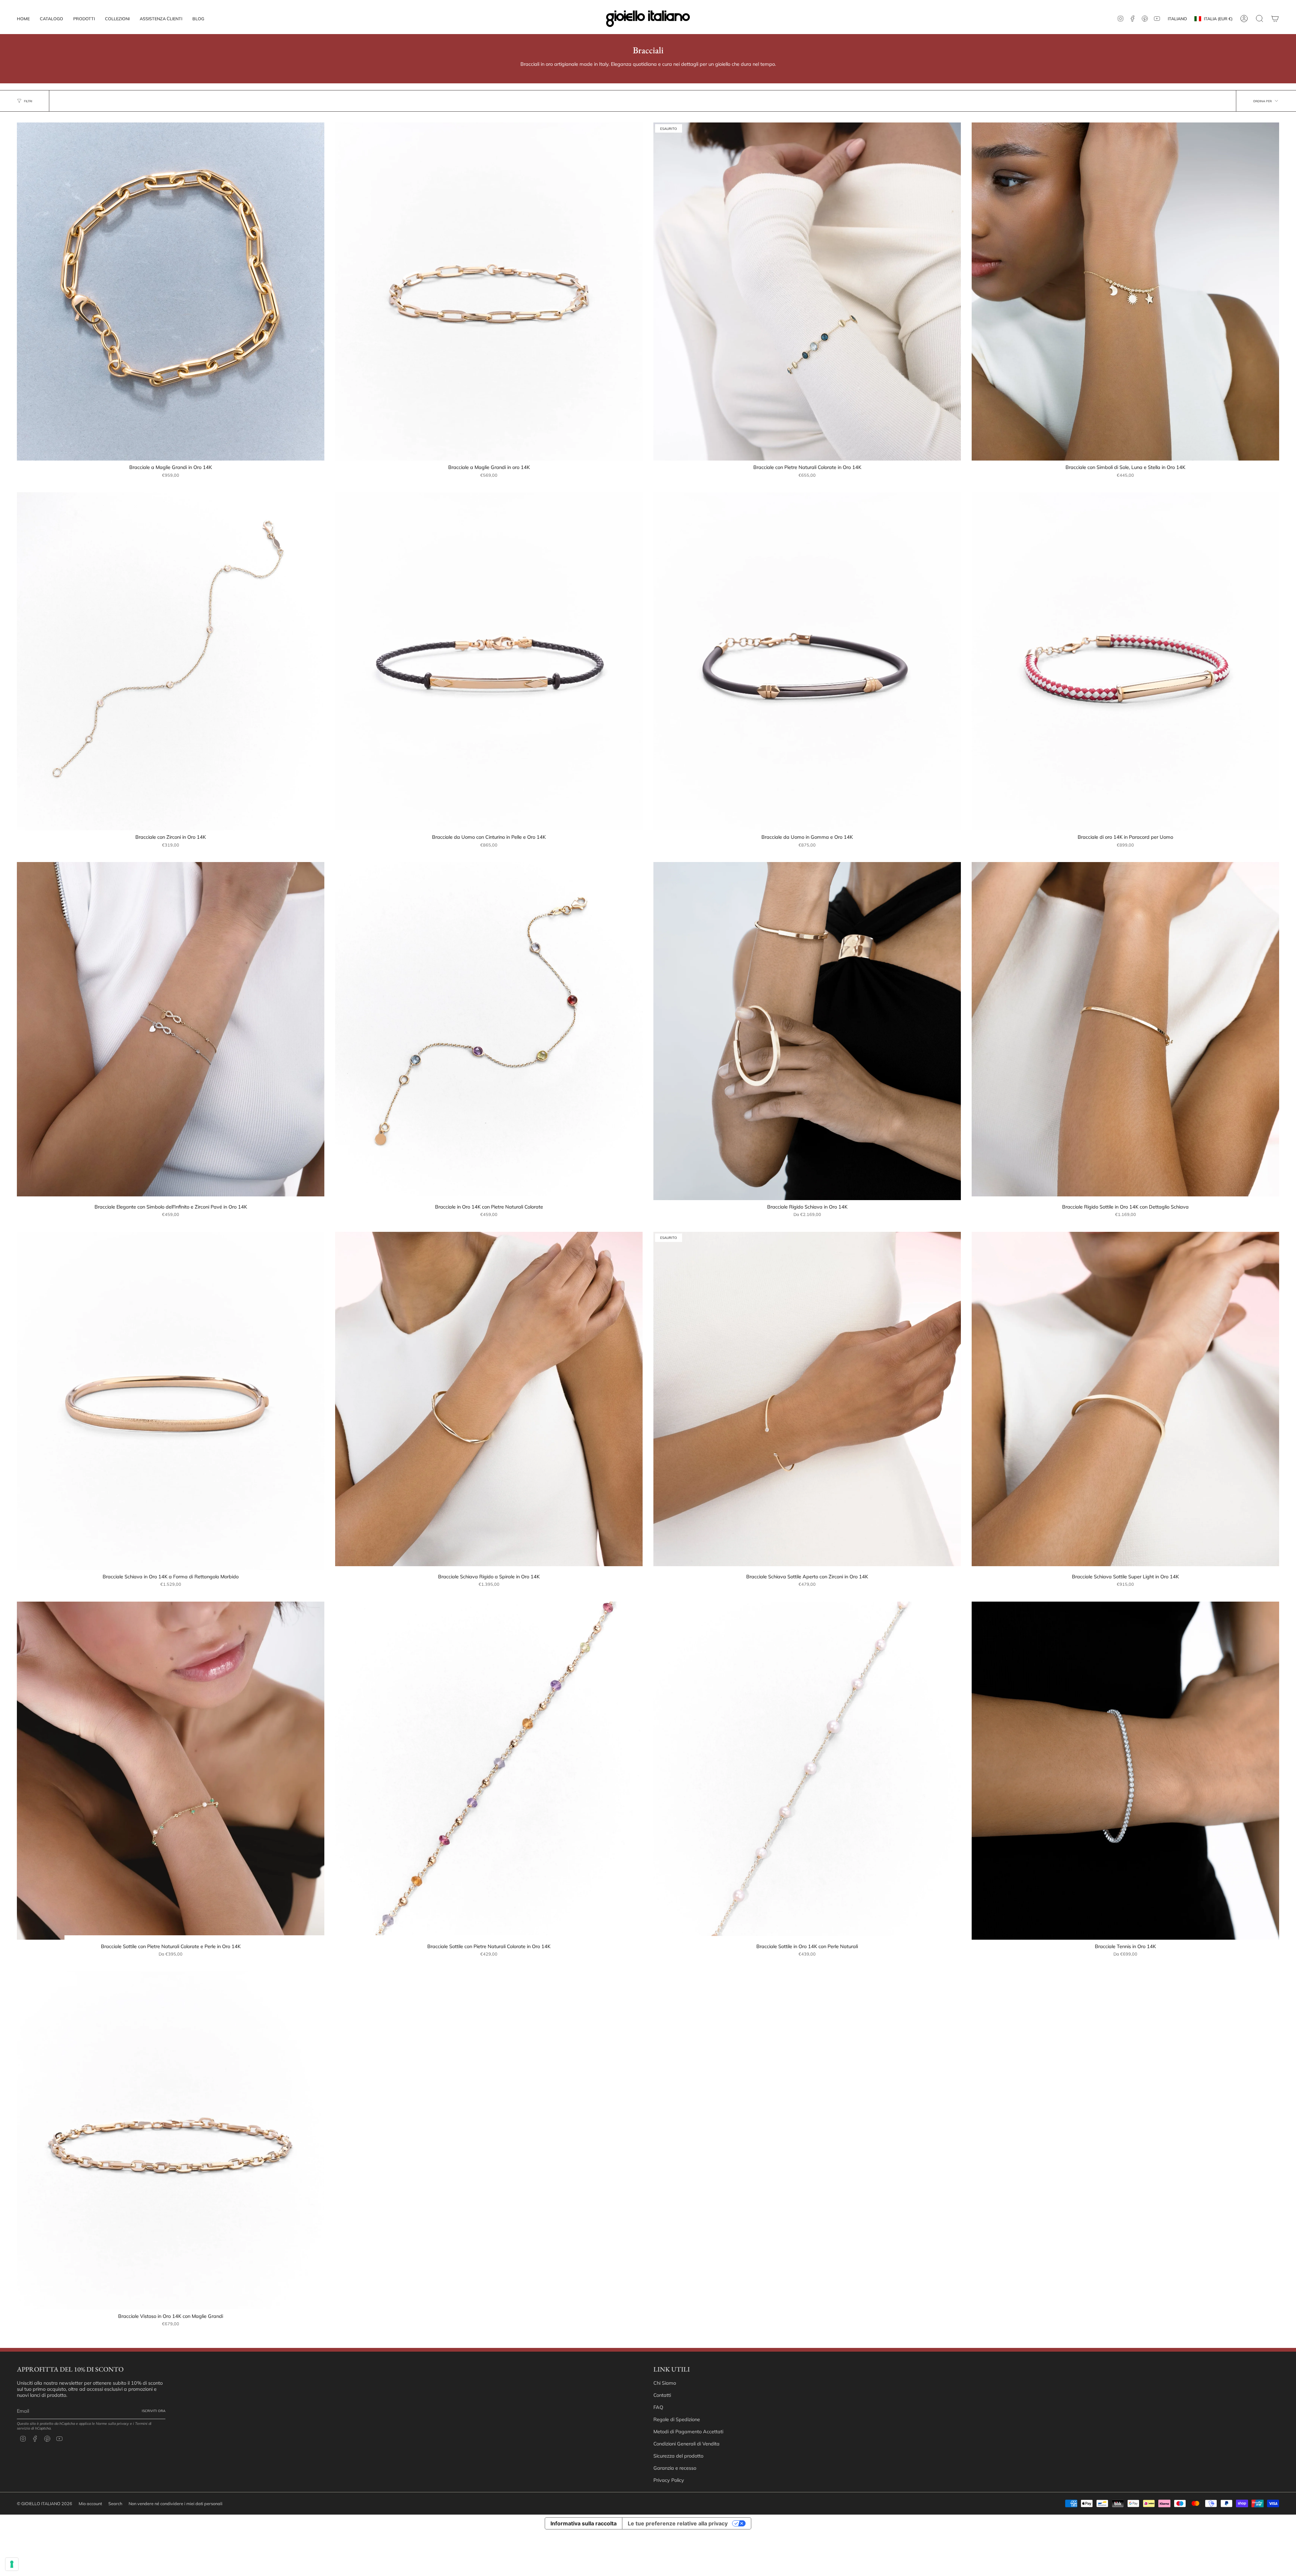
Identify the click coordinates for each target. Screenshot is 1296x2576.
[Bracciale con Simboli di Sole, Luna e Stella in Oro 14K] (1125, 292)
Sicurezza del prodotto (678, 2456)
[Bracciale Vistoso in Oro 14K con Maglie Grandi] (171, 2140)
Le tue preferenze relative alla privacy (678, 2523)
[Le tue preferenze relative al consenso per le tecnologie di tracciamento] (12, 2564)
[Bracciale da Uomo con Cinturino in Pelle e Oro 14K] (489, 661)
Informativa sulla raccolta (584, 2523)
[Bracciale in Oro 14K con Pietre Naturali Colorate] (489, 1031)
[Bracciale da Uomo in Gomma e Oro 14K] (807, 661)
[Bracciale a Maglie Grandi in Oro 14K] (171, 292)
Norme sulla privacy (112, 2423)
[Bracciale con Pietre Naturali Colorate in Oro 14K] (807, 292)
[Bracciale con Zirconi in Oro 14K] (171, 661)
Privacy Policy (669, 2480)
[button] (84, 19)
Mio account (90, 2503)
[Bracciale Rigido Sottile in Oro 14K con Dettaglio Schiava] (1125, 1031)
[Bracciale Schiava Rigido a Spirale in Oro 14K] (489, 1401)
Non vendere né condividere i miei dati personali (175, 2503)
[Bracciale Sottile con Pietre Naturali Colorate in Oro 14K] (489, 1771)
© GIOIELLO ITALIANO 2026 (45, 2503)
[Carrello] (1275, 19)
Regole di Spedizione (677, 2419)
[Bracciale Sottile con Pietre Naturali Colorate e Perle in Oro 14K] (171, 1771)
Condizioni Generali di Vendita (686, 2444)
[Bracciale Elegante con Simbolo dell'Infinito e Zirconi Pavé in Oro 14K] (171, 1031)
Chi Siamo (665, 2383)
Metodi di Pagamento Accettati (688, 2432)
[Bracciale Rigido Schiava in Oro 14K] (807, 1031)
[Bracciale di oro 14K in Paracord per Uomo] (1125, 661)
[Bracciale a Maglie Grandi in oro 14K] (489, 292)
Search (115, 2503)
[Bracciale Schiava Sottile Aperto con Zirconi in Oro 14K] (807, 1401)
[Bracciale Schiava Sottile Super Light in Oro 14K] (1125, 1401)
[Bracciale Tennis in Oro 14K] (1125, 1771)
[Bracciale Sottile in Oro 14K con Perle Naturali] (807, 1771)
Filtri (28, 101)
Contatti (662, 2395)
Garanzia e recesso (675, 2468)
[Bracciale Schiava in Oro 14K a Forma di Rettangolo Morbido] (171, 1401)
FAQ (658, 2407)
